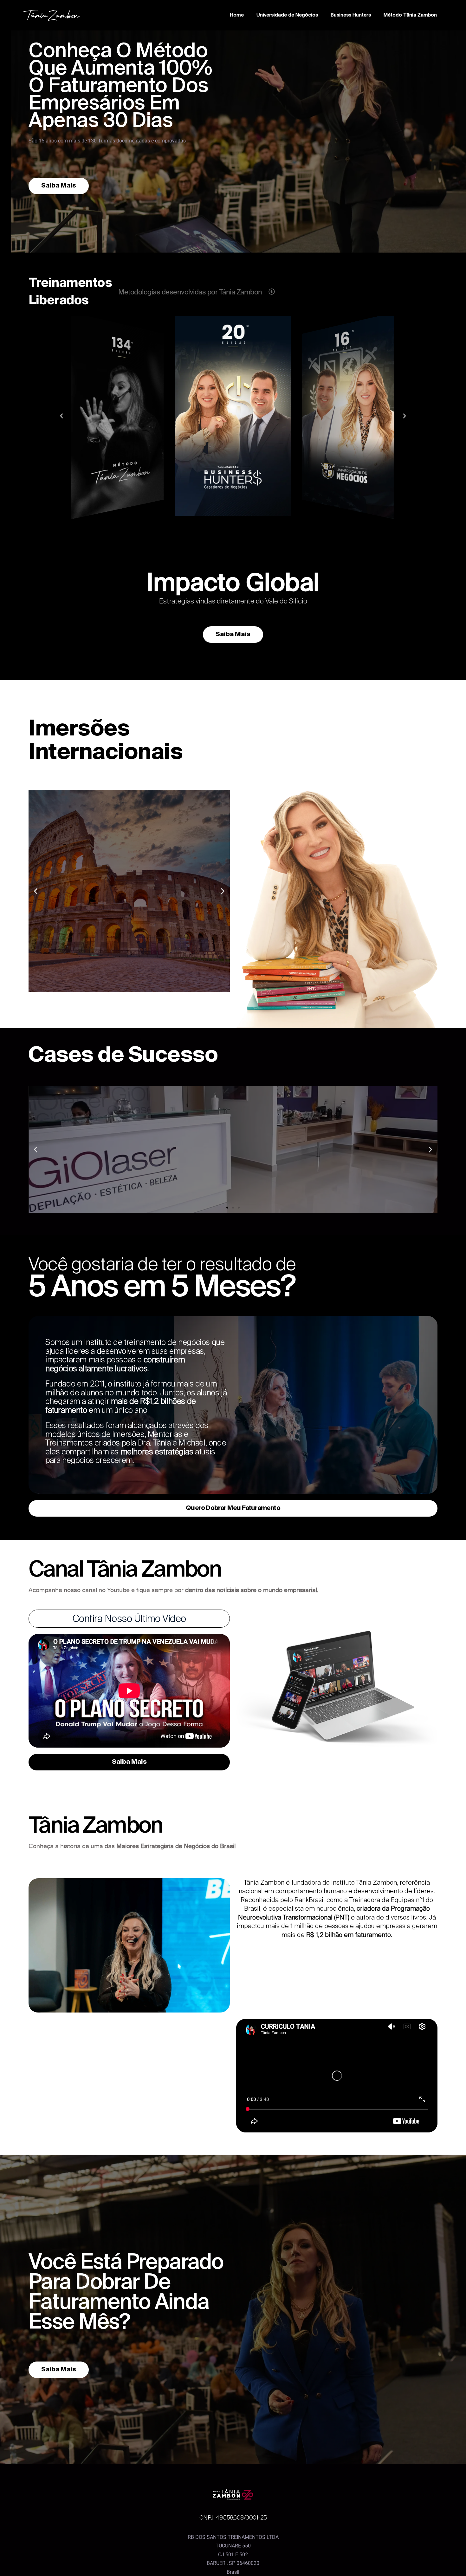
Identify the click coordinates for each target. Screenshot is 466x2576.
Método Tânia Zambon (410, 15)
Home (237, 15)
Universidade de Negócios (287, 15)
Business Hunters (351, 15)
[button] (227, 520)
